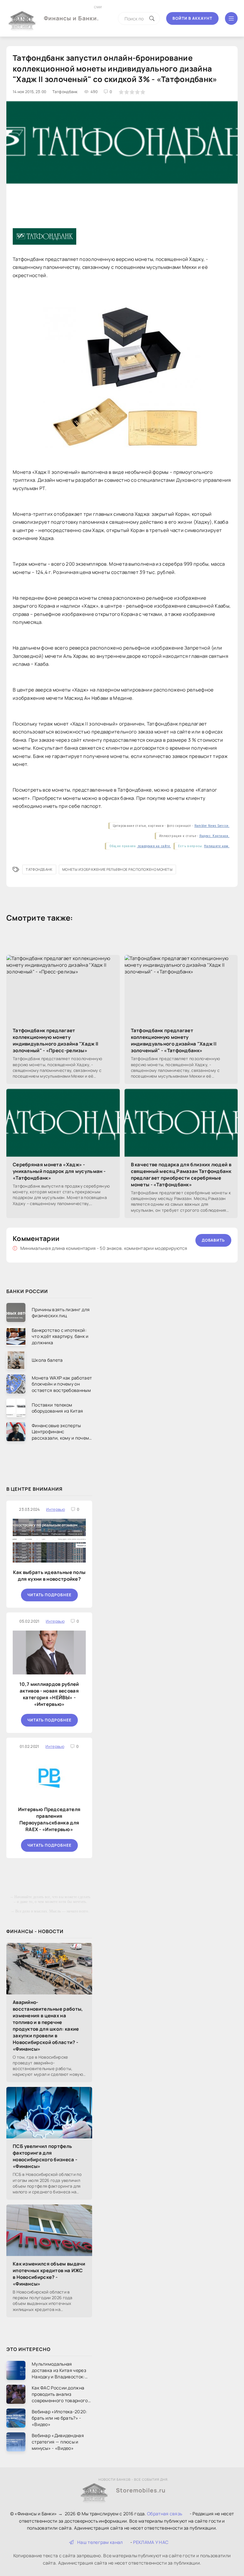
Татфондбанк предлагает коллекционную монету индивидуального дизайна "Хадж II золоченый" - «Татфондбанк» (174, 1040)
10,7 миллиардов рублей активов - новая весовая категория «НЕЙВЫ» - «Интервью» (49, 1694)
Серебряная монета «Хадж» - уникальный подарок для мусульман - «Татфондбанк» (59, 1171)
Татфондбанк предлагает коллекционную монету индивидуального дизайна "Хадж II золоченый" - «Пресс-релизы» (56, 1040)
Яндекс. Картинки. (214, 836)
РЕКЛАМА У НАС (151, 2542)
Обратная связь (165, 2514)
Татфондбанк (39, 869)
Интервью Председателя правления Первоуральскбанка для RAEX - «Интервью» (49, 1819)
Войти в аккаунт (192, 18)
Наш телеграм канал (100, 2542)
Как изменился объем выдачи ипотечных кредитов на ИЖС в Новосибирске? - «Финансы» (49, 2274)
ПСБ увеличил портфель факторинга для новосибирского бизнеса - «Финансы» (45, 2156)
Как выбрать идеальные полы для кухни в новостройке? (49, 1576)
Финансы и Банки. (71, 13)
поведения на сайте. (154, 846)
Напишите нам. (217, 846)
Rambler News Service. (212, 826)
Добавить (213, 1240)
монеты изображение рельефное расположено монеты (117, 869)
